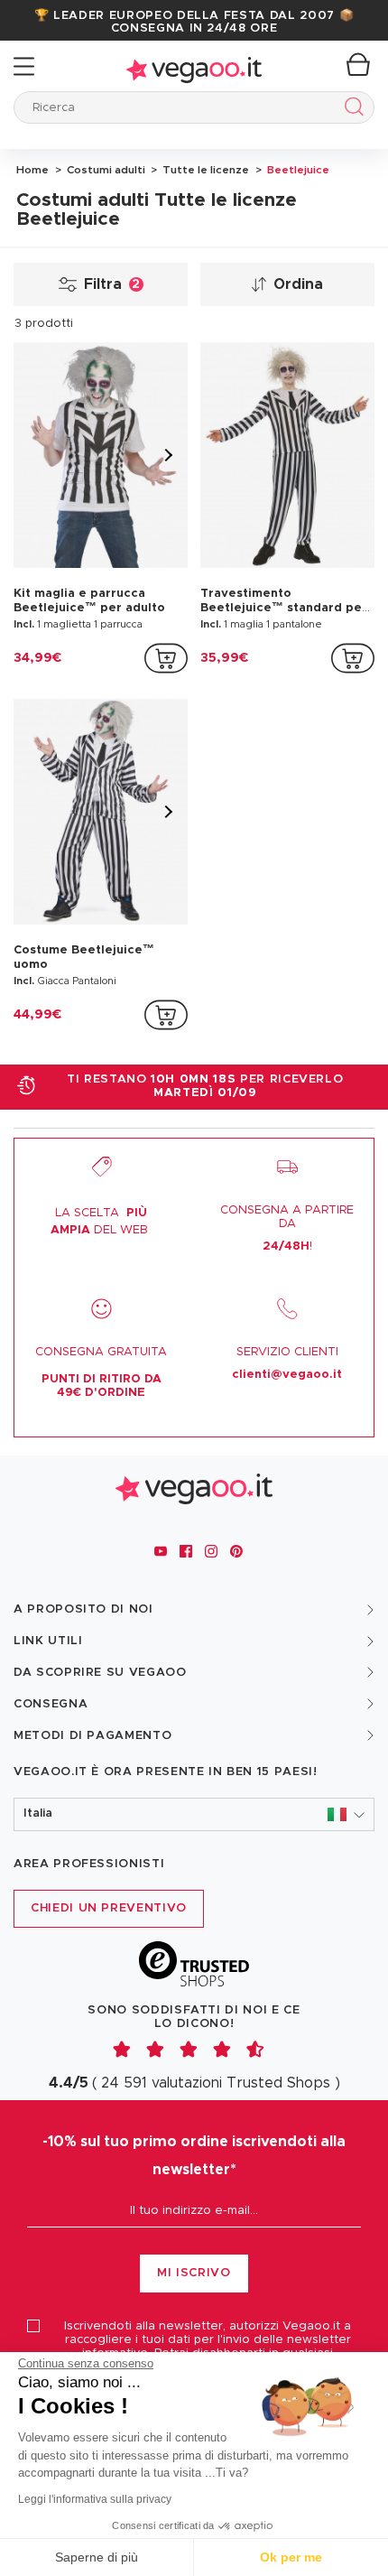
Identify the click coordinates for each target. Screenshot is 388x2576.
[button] (194, 1814)
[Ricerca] (351, 110)
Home (32, 170)
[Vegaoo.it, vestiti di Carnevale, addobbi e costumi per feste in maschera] (194, 66)
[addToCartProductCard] (166, 658)
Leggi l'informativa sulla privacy (95, 2499)
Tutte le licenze (204, 170)
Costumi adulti (105, 170)
